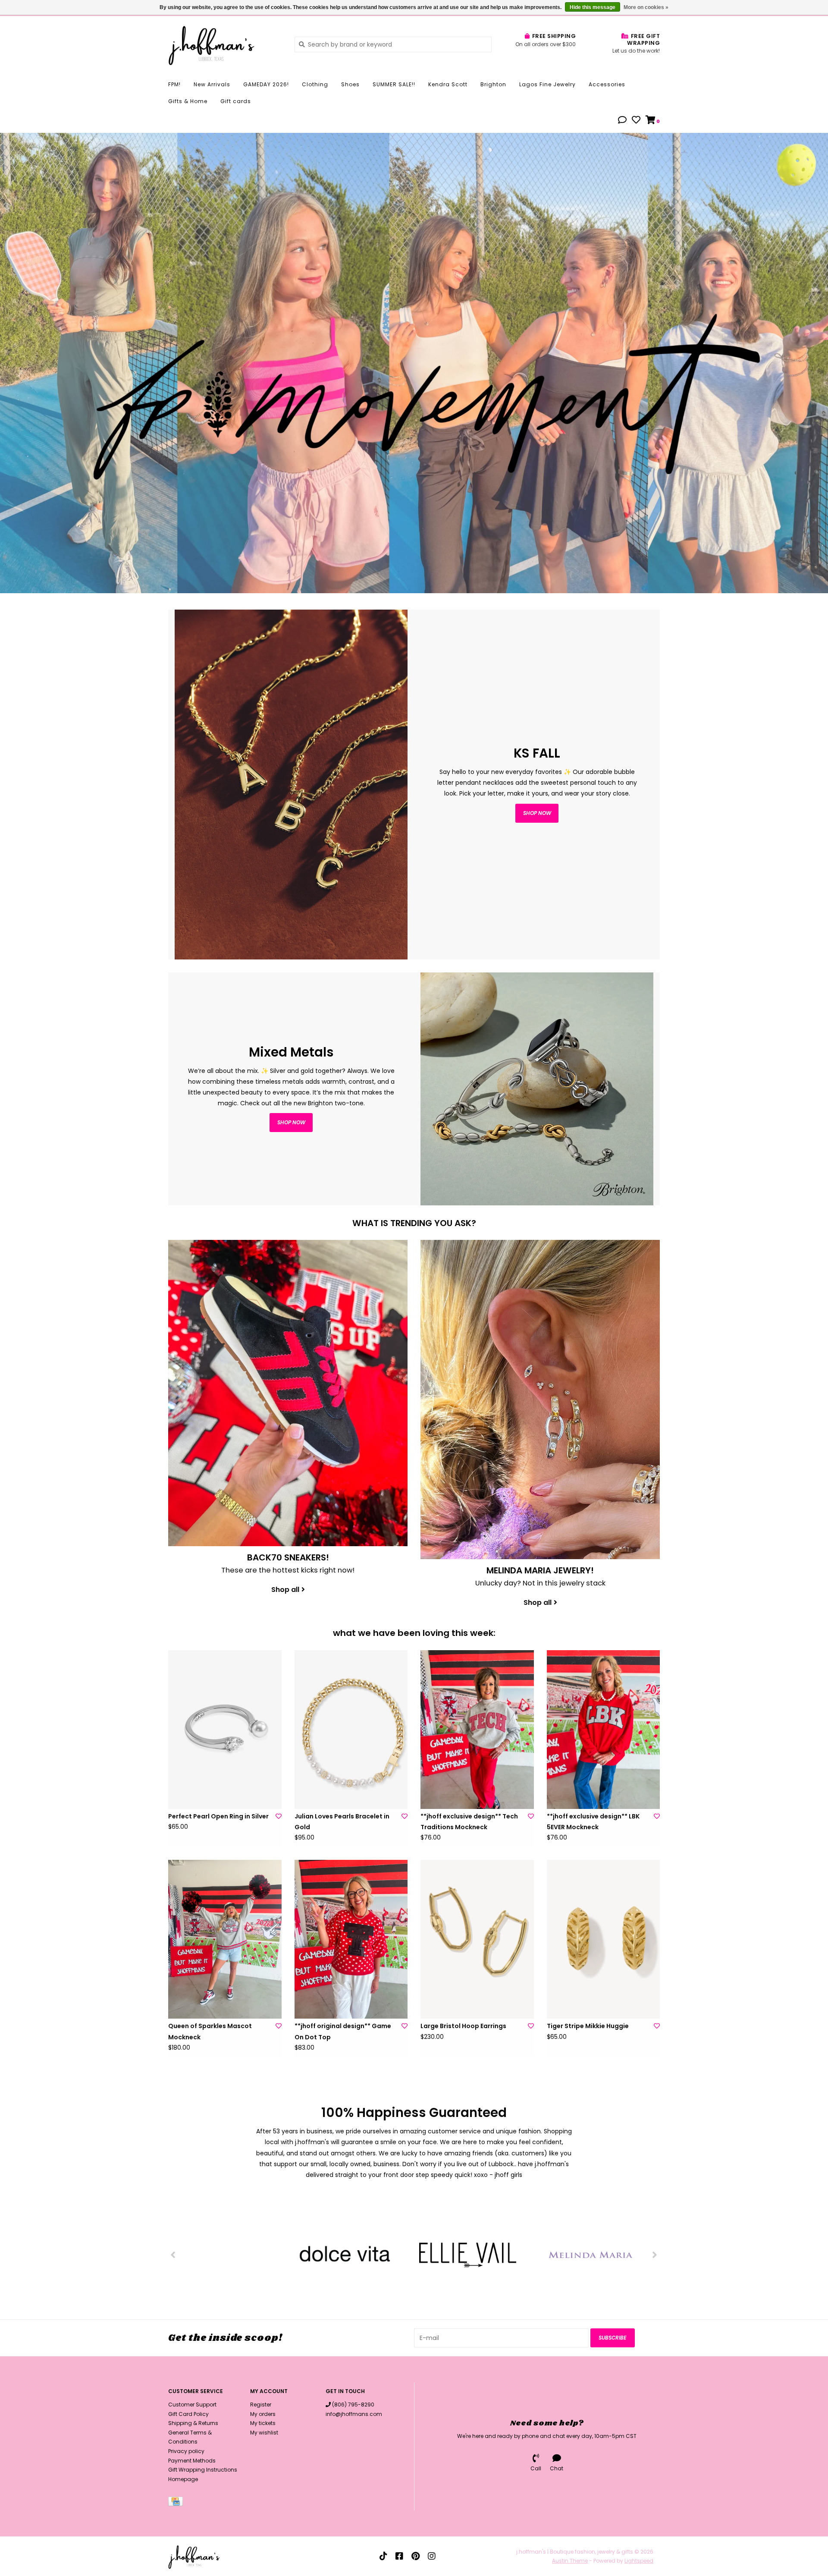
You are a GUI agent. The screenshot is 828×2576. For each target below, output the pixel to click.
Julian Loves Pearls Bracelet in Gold (342, 1822)
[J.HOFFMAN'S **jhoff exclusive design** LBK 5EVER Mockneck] (604, 1730)
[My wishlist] (636, 121)
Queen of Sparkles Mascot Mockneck (210, 2031)
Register (261, 2405)
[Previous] (173, 2255)
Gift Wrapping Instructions (203, 2470)
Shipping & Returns (193, 2423)
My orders (263, 2414)
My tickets (263, 2423)
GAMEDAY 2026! (266, 84)
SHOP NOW (291, 1122)
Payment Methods (192, 2461)
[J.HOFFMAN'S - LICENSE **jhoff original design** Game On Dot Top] (351, 1939)
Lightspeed (639, 2561)
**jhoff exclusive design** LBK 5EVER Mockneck (593, 1822)
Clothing (315, 84)
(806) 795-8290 (353, 2405)
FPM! (174, 84)
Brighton (493, 84)
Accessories (607, 84)
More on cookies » (646, 7)
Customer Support (192, 2405)
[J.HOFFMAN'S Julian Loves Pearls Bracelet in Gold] (351, 1730)
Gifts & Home (188, 101)
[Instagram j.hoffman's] (432, 2556)
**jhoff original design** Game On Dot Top (343, 2031)
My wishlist (264, 2433)
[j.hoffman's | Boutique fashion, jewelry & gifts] (225, 44)
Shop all (285, 1590)
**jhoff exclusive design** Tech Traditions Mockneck (469, 1822)
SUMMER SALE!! (394, 84)
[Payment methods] (177, 2503)
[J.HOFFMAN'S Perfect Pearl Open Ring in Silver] (225, 1730)
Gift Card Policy (188, 2414)
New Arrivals (212, 84)
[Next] (655, 2255)
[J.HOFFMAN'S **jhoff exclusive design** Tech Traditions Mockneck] (477, 1730)
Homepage (183, 2479)
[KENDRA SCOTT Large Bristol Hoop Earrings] (477, 1939)
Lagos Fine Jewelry (547, 84)
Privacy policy (186, 2451)
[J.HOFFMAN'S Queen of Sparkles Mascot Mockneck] (225, 1939)
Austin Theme (570, 2561)
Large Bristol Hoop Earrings (463, 2026)
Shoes (350, 84)
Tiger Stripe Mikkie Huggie (588, 2026)
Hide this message (593, 7)
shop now (537, 813)
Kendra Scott (448, 84)
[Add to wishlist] (279, 1816)
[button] (622, 121)
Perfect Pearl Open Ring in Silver (218, 1816)
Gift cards (236, 101)
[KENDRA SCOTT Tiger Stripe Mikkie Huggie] (604, 1939)
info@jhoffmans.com (354, 2414)
